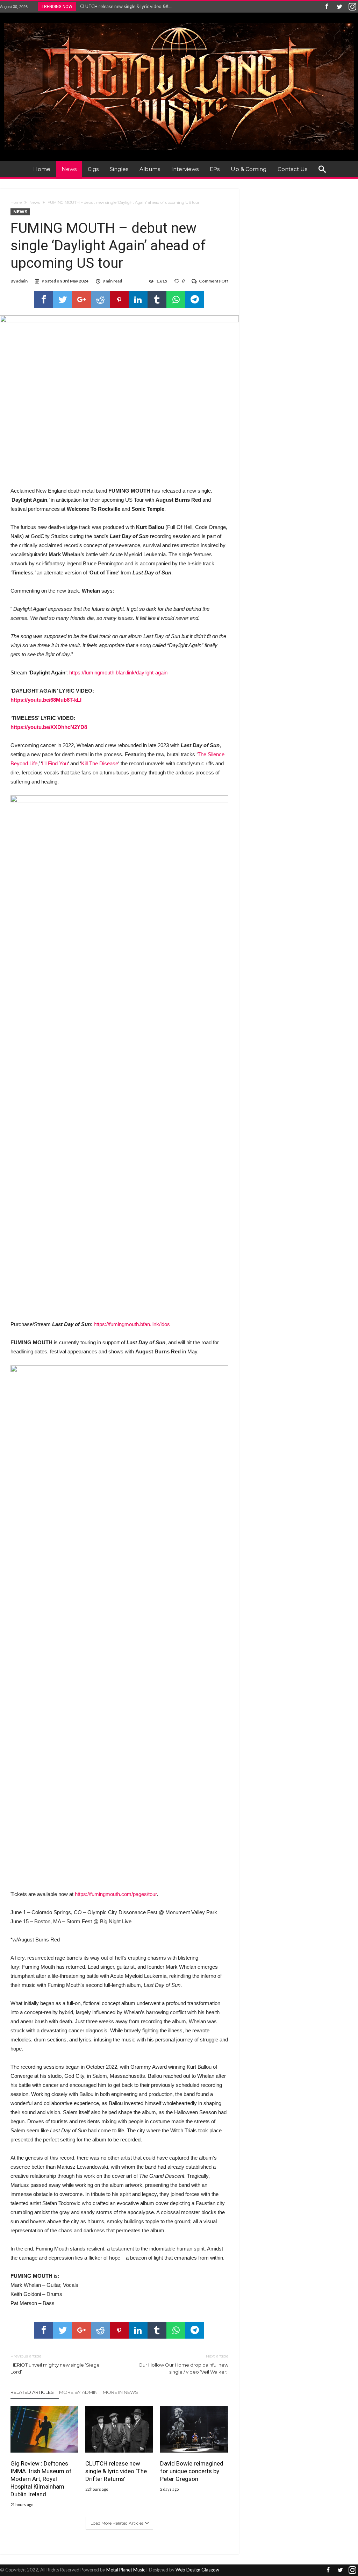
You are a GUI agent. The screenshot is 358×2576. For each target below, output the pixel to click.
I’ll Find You (55, 763)
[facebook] (44, 300)
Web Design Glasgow (197, 2570)
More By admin (78, 2392)
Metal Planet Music (126, 2570)
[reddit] (100, 300)
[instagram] (352, 7)
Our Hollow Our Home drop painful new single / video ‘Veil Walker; (183, 2364)
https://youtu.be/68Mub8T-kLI (46, 700)
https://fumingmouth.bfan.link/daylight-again (118, 672)
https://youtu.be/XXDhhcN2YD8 (49, 727)
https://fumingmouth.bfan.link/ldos (132, 1324)
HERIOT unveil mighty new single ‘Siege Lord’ (55, 2364)
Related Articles (32, 2392)
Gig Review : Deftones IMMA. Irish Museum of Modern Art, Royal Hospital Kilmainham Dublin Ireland (41, 2479)
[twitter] (63, 300)
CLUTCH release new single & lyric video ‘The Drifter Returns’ (116, 2471)
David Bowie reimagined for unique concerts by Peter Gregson (192, 2471)
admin (22, 281)
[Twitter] (339, 7)
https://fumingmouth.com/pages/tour (116, 1894)
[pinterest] (119, 300)
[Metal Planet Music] (179, 23)
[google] (81, 300)
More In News (120, 2392)
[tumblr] (157, 300)
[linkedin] (138, 300)
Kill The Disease (100, 763)
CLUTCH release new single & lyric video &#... (124, 6)
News (35, 202)
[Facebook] (327, 7)
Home (16, 202)
